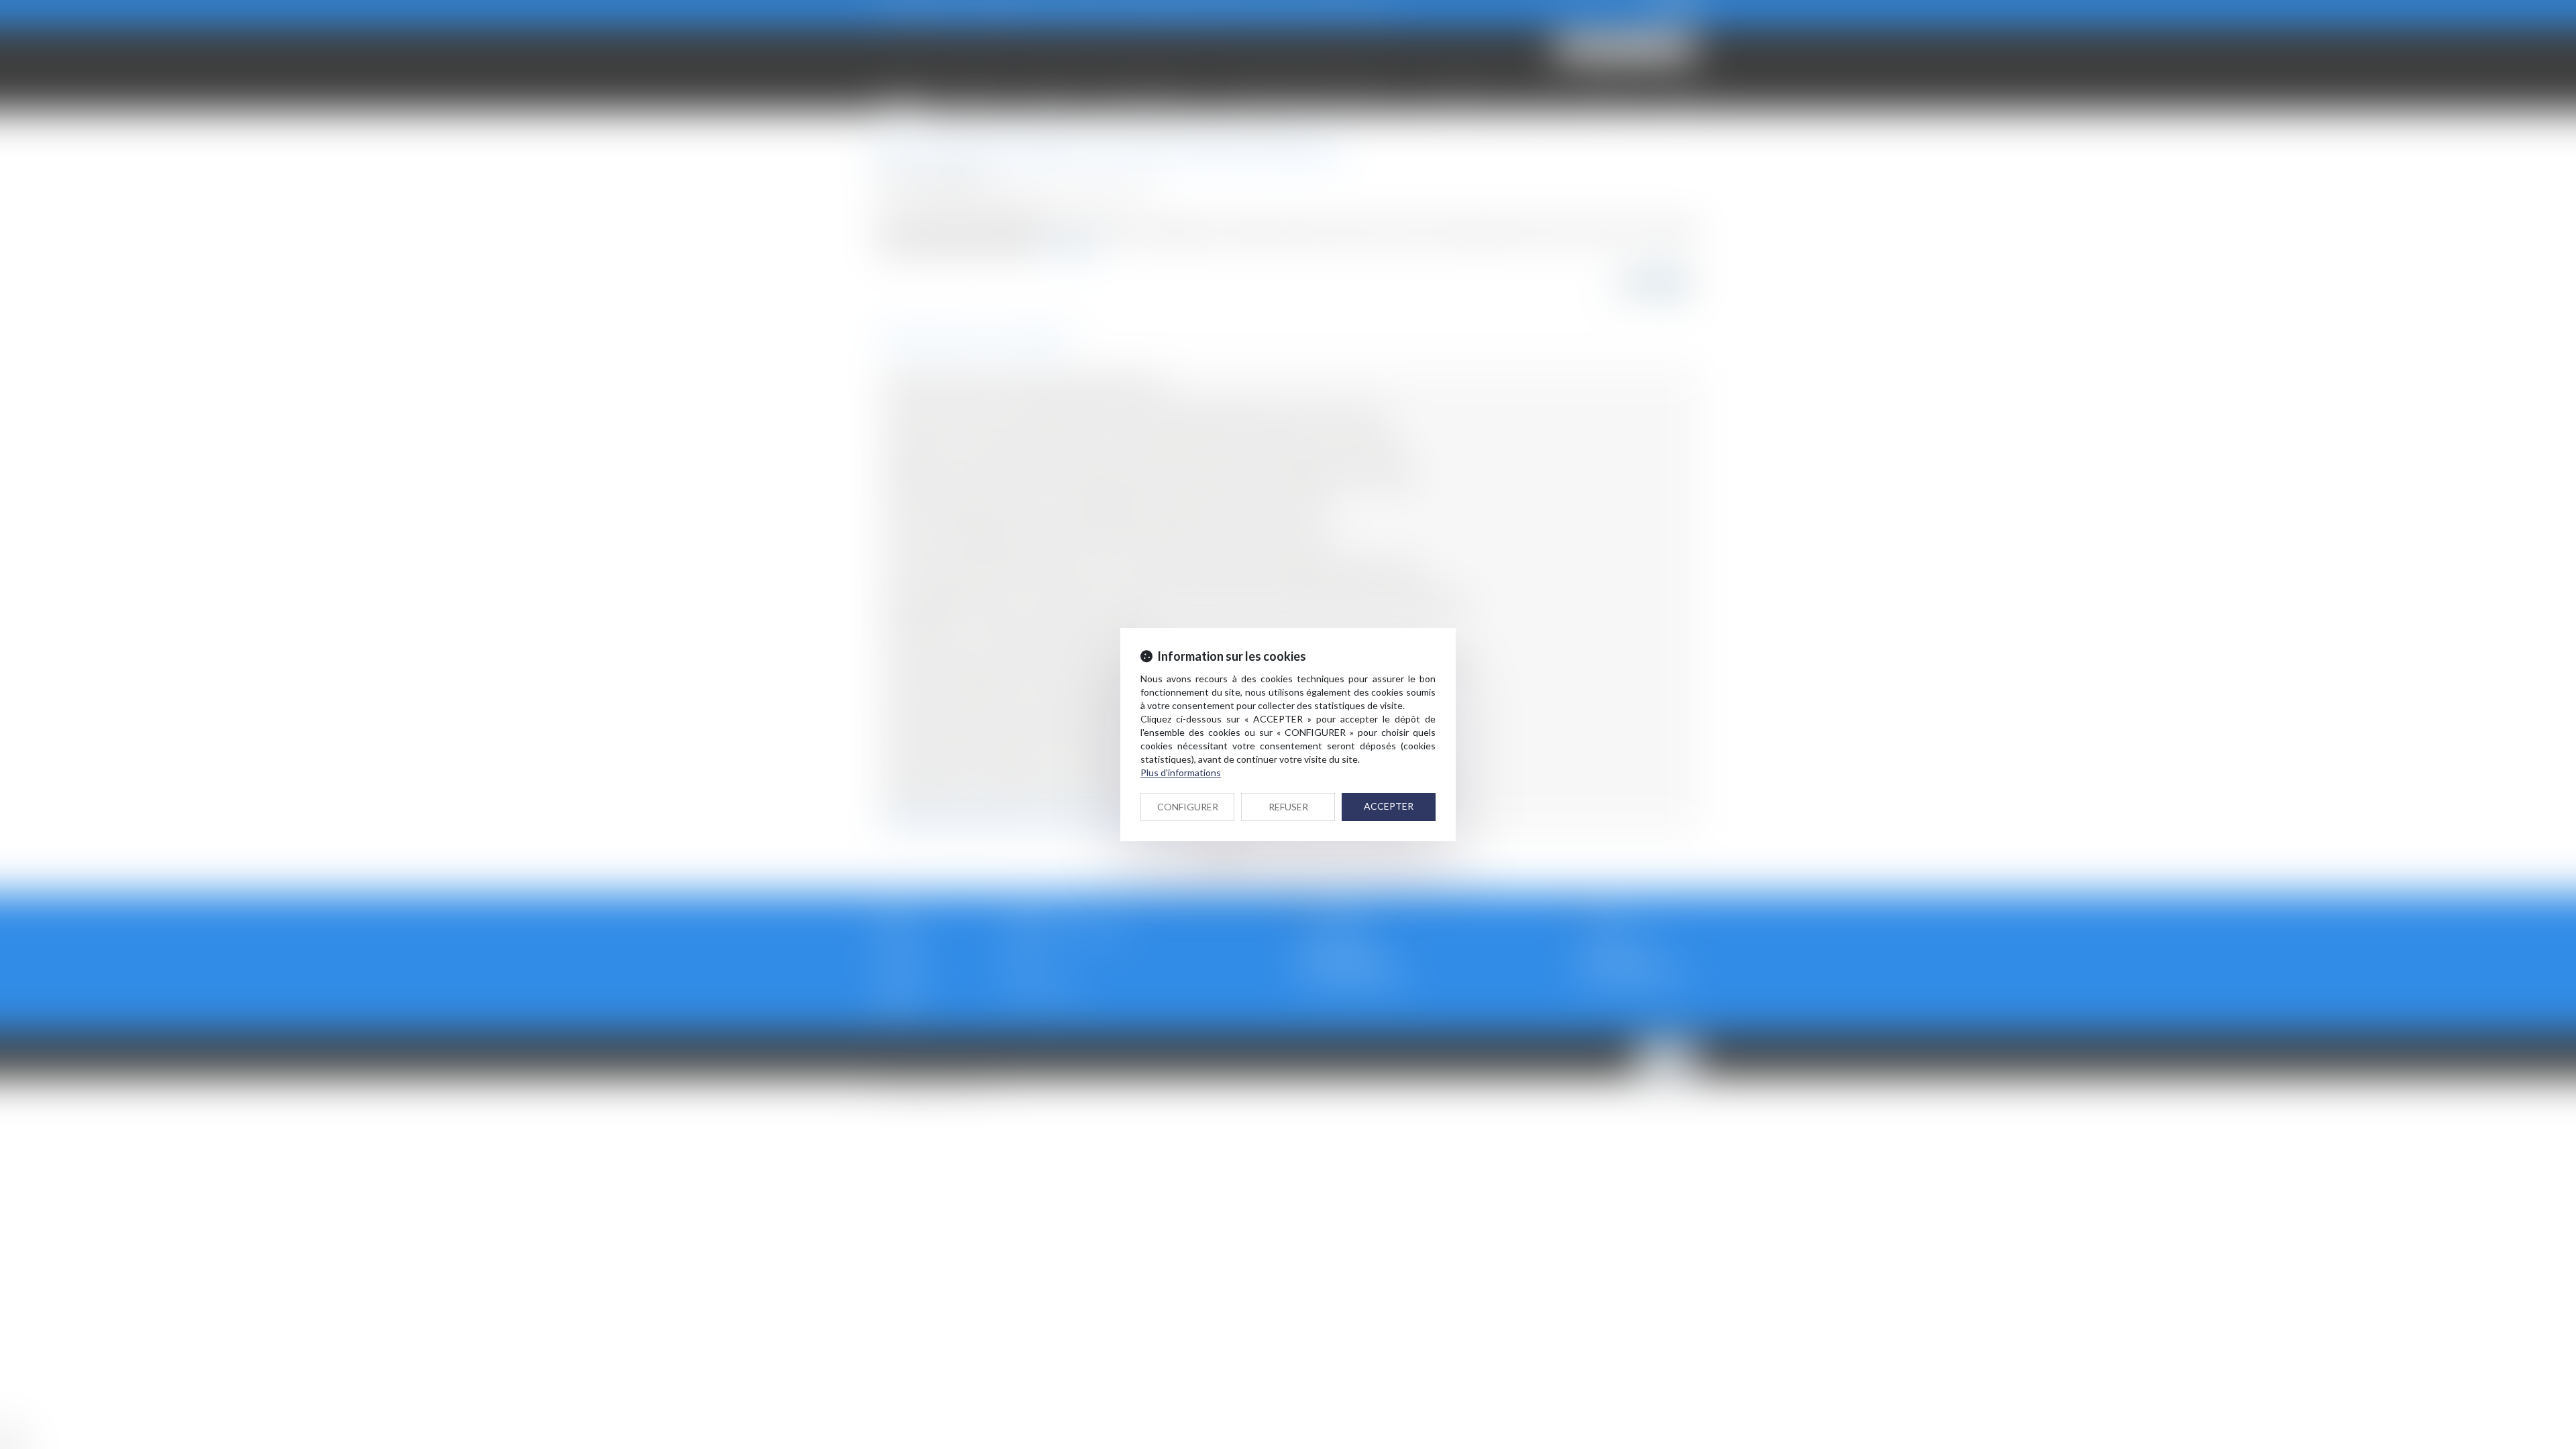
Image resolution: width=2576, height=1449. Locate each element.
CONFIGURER (1188, 807)
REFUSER (1288, 807)
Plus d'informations (1181, 772)
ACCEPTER (1389, 806)
